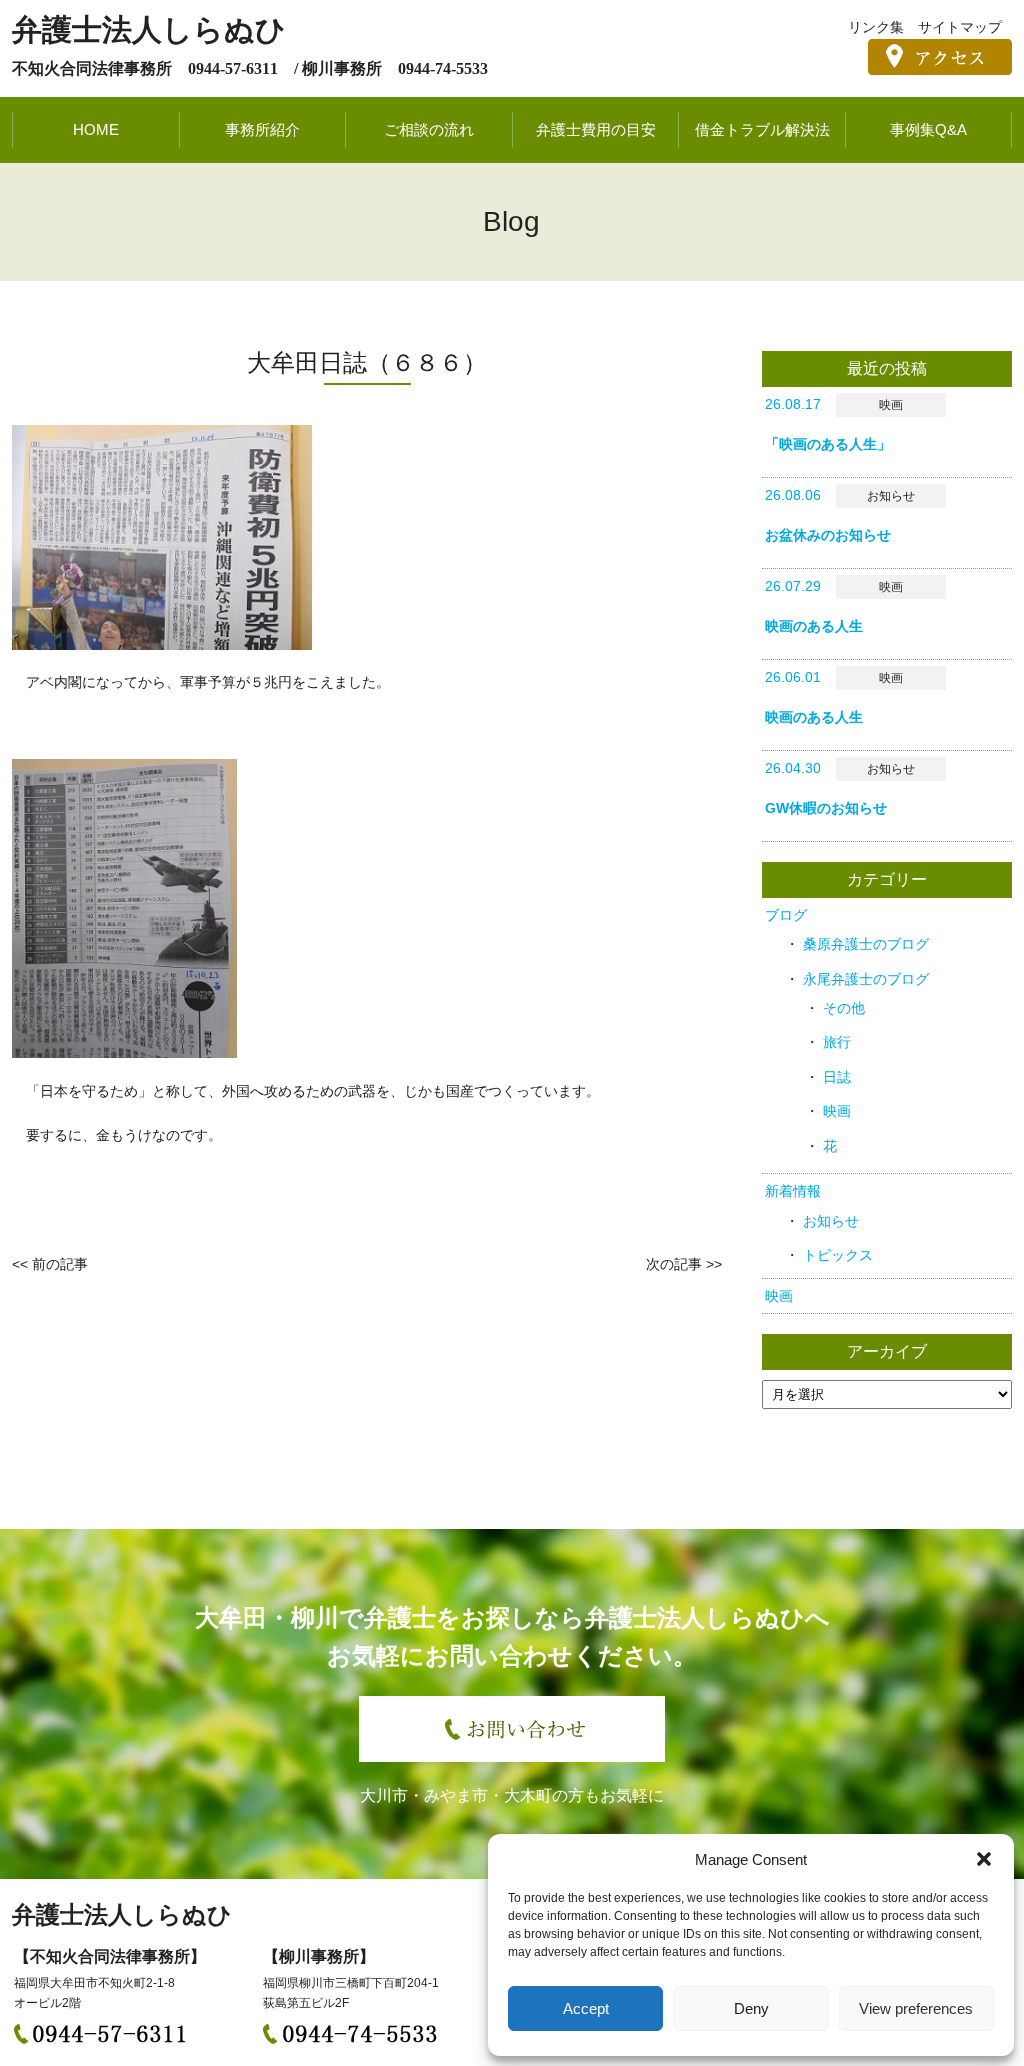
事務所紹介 (262, 129)
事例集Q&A (928, 129)
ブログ (786, 915)
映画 (837, 1111)
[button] (984, 1859)
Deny (751, 2008)
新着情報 (793, 1191)
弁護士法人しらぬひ (149, 29)
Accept (586, 2008)
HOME (96, 129)
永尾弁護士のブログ (866, 979)
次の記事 (674, 1264)
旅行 (837, 1042)
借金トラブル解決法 (762, 129)
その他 (844, 1008)
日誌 (837, 1077)
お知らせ (831, 1221)
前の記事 (60, 1264)
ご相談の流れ (429, 129)
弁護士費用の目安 (596, 129)
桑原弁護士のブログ (866, 944)
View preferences (916, 2008)
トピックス (838, 1255)
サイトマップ (960, 27)
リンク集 (876, 27)
